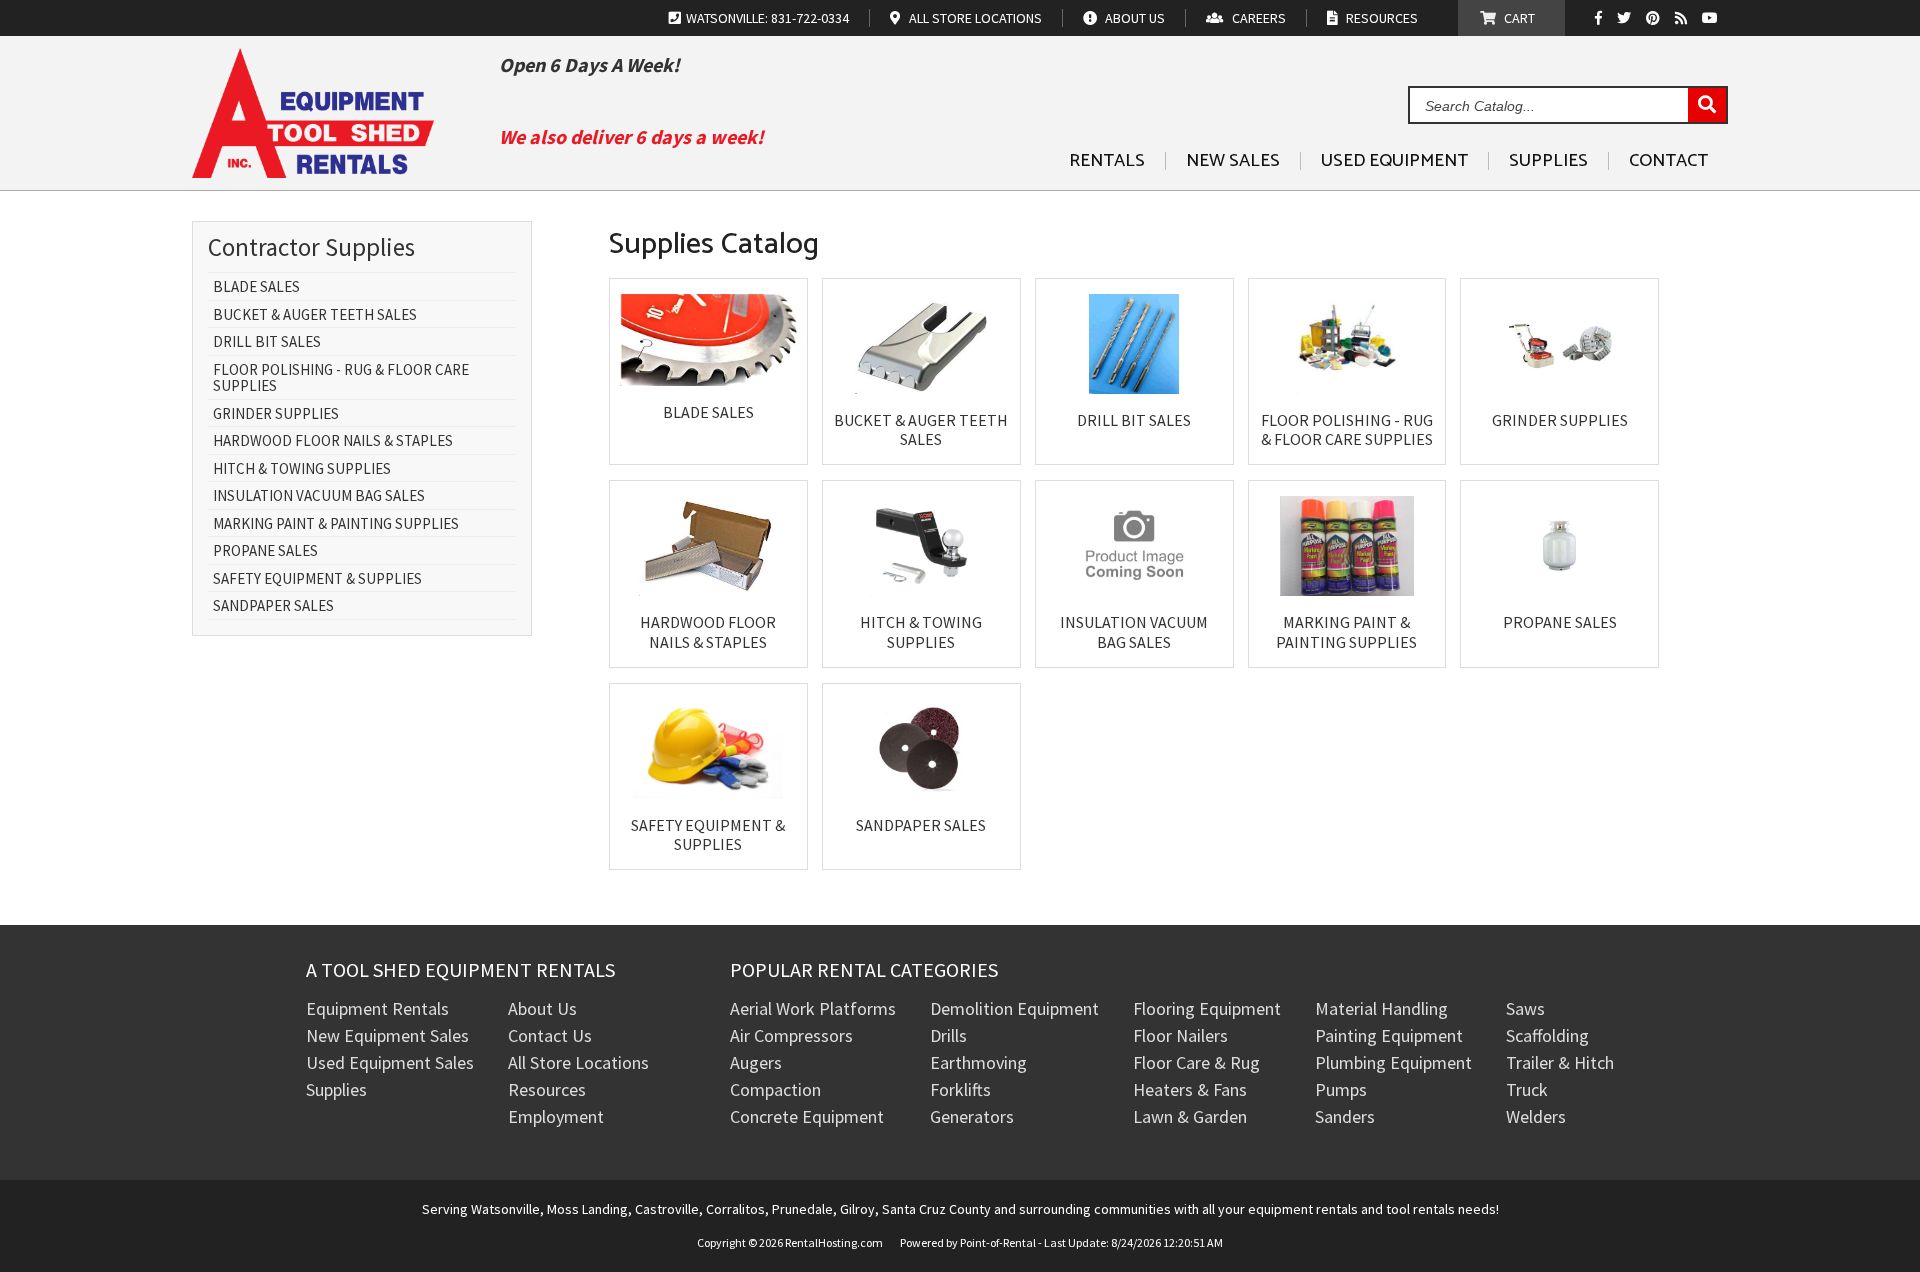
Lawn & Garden (1190, 1116)
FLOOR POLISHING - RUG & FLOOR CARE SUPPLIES (341, 378)
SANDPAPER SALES (273, 606)
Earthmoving (978, 1062)
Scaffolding (1547, 1035)
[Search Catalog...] (1707, 106)
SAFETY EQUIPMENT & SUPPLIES (317, 579)
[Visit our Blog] (1683, 18)
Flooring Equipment (1207, 1008)
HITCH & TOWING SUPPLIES (302, 469)
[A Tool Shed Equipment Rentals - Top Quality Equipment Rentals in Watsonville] (313, 170)
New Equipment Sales (387, 1035)
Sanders (1345, 1116)
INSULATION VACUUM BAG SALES (319, 496)
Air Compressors (791, 1035)
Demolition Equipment (1014, 1008)
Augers (756, 1062)
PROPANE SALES (265, 551)
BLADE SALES (256, 287)
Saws (1525, 1008)
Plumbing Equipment (1393, 1062)
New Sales (1233, 161)
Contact (1668, 161)
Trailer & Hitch (1560, 1062)
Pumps (1341, 1089)
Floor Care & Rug (1196, 1062)
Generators (972, 1116)
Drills (948, 1035)
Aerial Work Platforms (813, 1008)
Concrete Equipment (807, 1116)
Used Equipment (1394, 161)
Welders (1536, 1116)
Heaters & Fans (1190, 1089)
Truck (1527, 1089)
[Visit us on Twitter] (1626, 18)
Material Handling (1381, 1008)
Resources (547, 1089)
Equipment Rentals (377, 1008)
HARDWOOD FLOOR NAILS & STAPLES (333, 441)
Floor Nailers (1180, 1035)
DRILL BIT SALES (267, 342)
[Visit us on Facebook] (1603, 18)
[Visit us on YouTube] (1712, 18)
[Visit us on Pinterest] (1655, 18)
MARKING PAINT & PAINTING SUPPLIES (336, 524)
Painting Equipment (1389, 1035)
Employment (556, 1116)
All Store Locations (578, 1062)
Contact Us (550, 1035)
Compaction (775, 1089)
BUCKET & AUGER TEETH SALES (315, 315)
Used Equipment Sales (390, 1062)
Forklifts (960, 1089)
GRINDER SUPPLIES (276, 414)
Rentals (1107, 161)
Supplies (1548, 161)
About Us (542, 1008)
